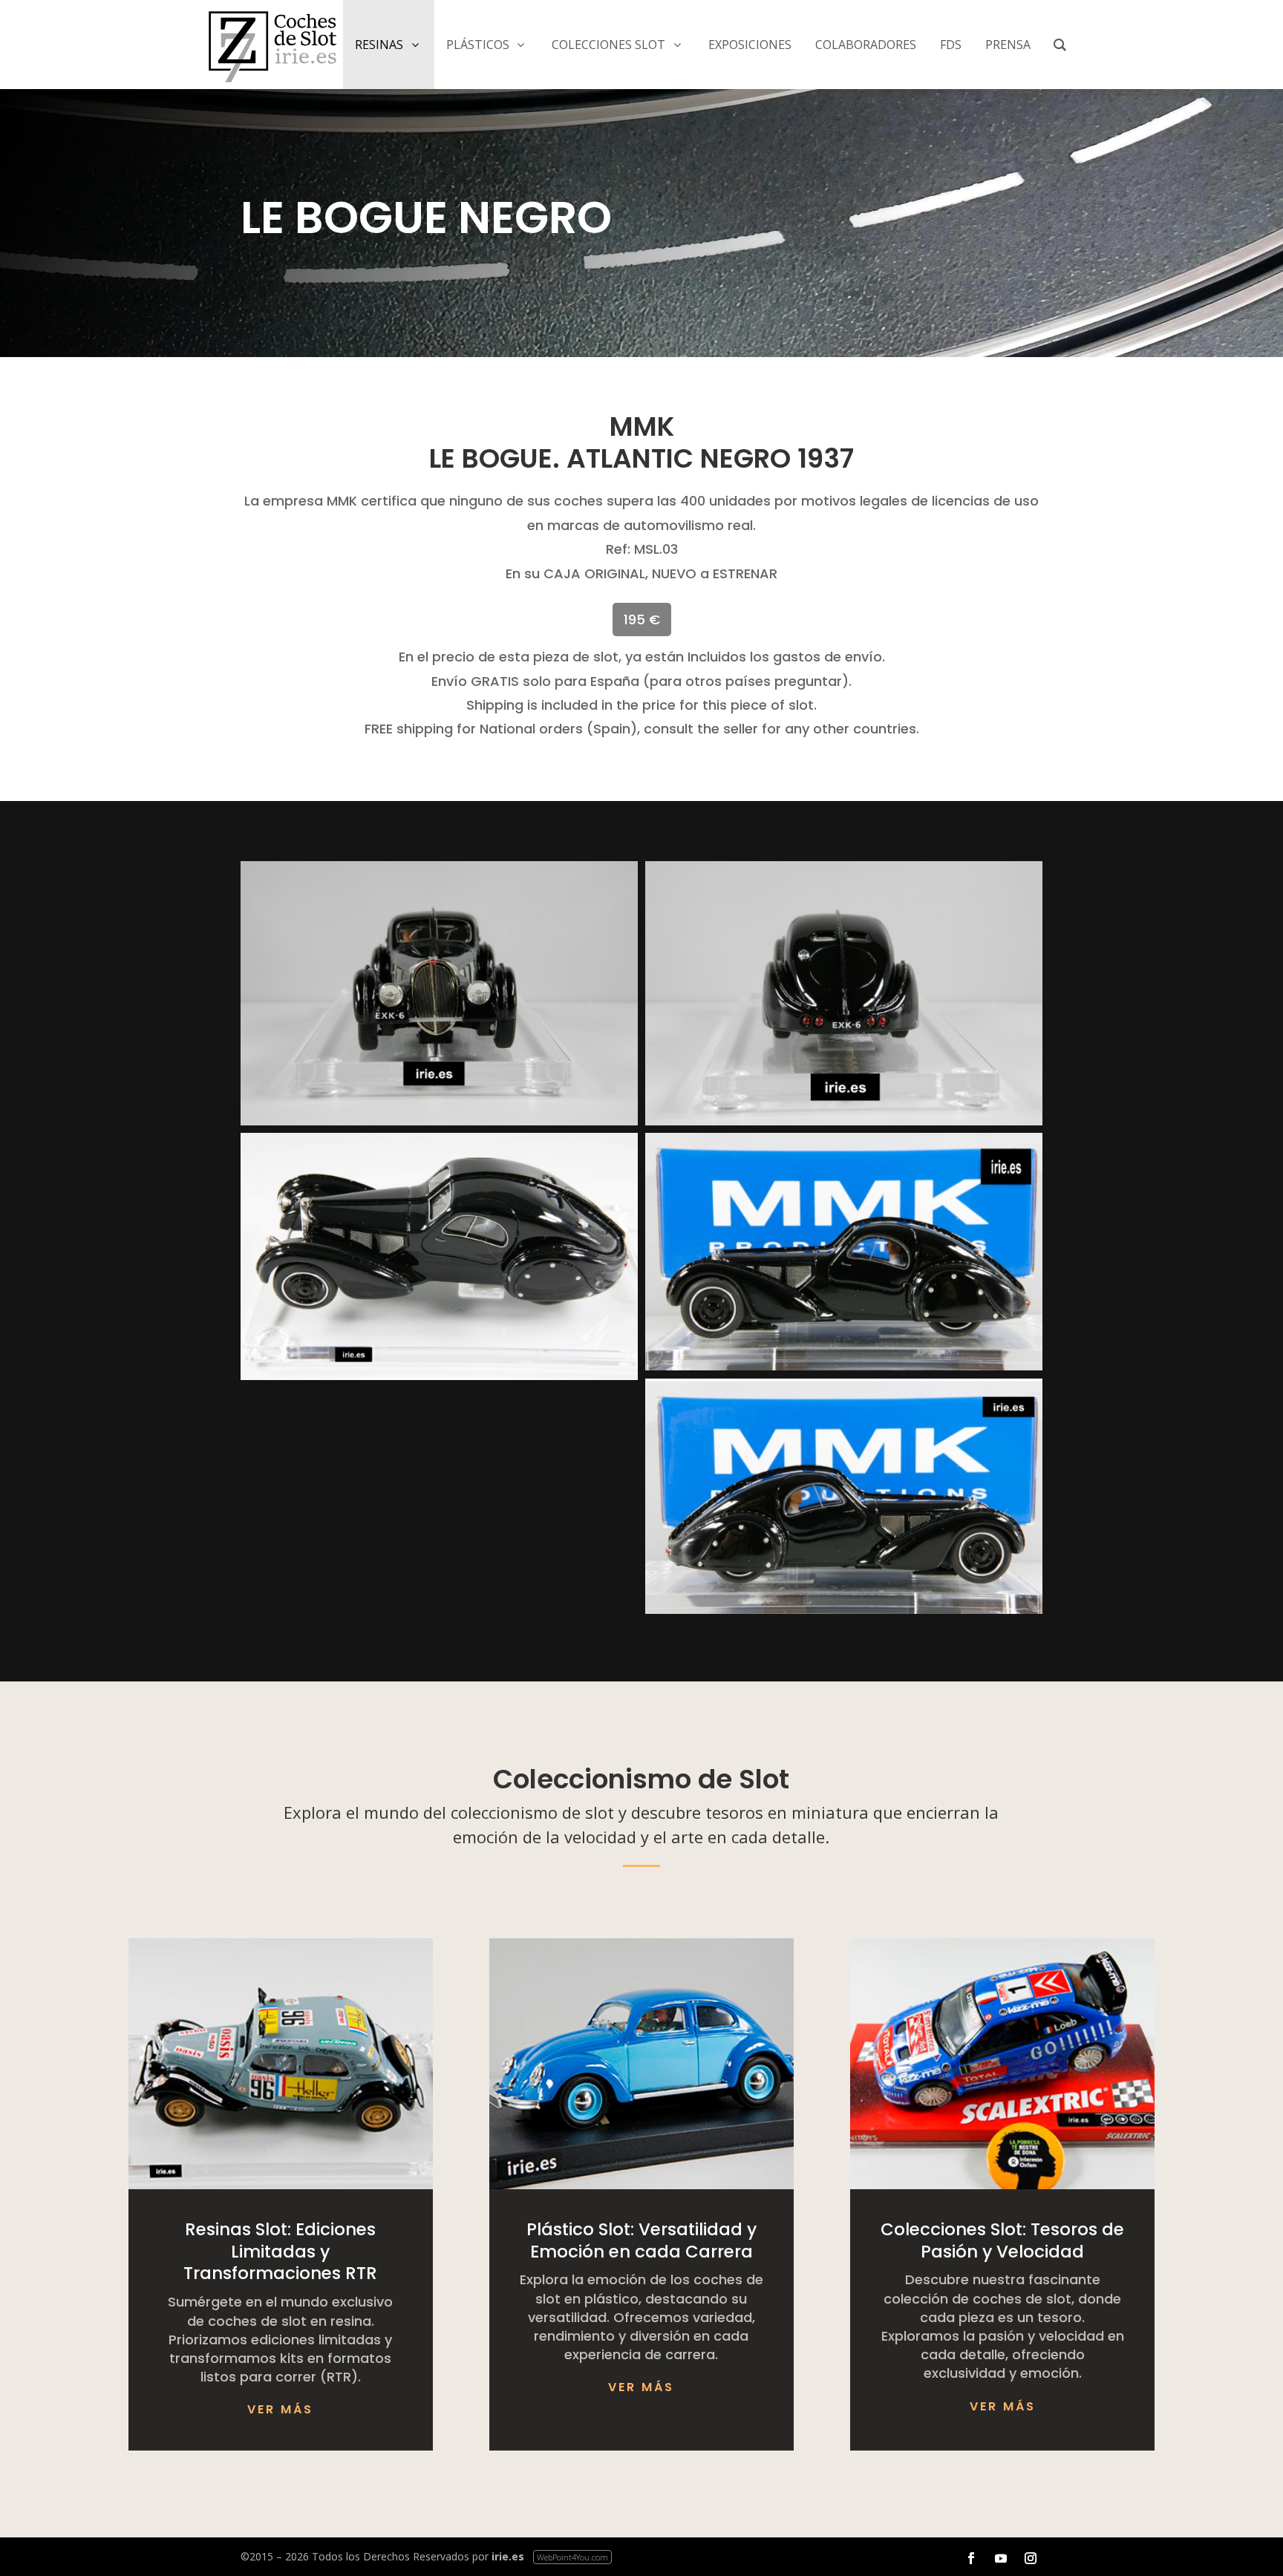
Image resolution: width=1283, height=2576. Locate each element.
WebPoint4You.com (572, 2557)
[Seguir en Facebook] (971, 2558)
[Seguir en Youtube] (1001, 2558)
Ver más (280, 2409)
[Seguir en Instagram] (1031, 2558)
